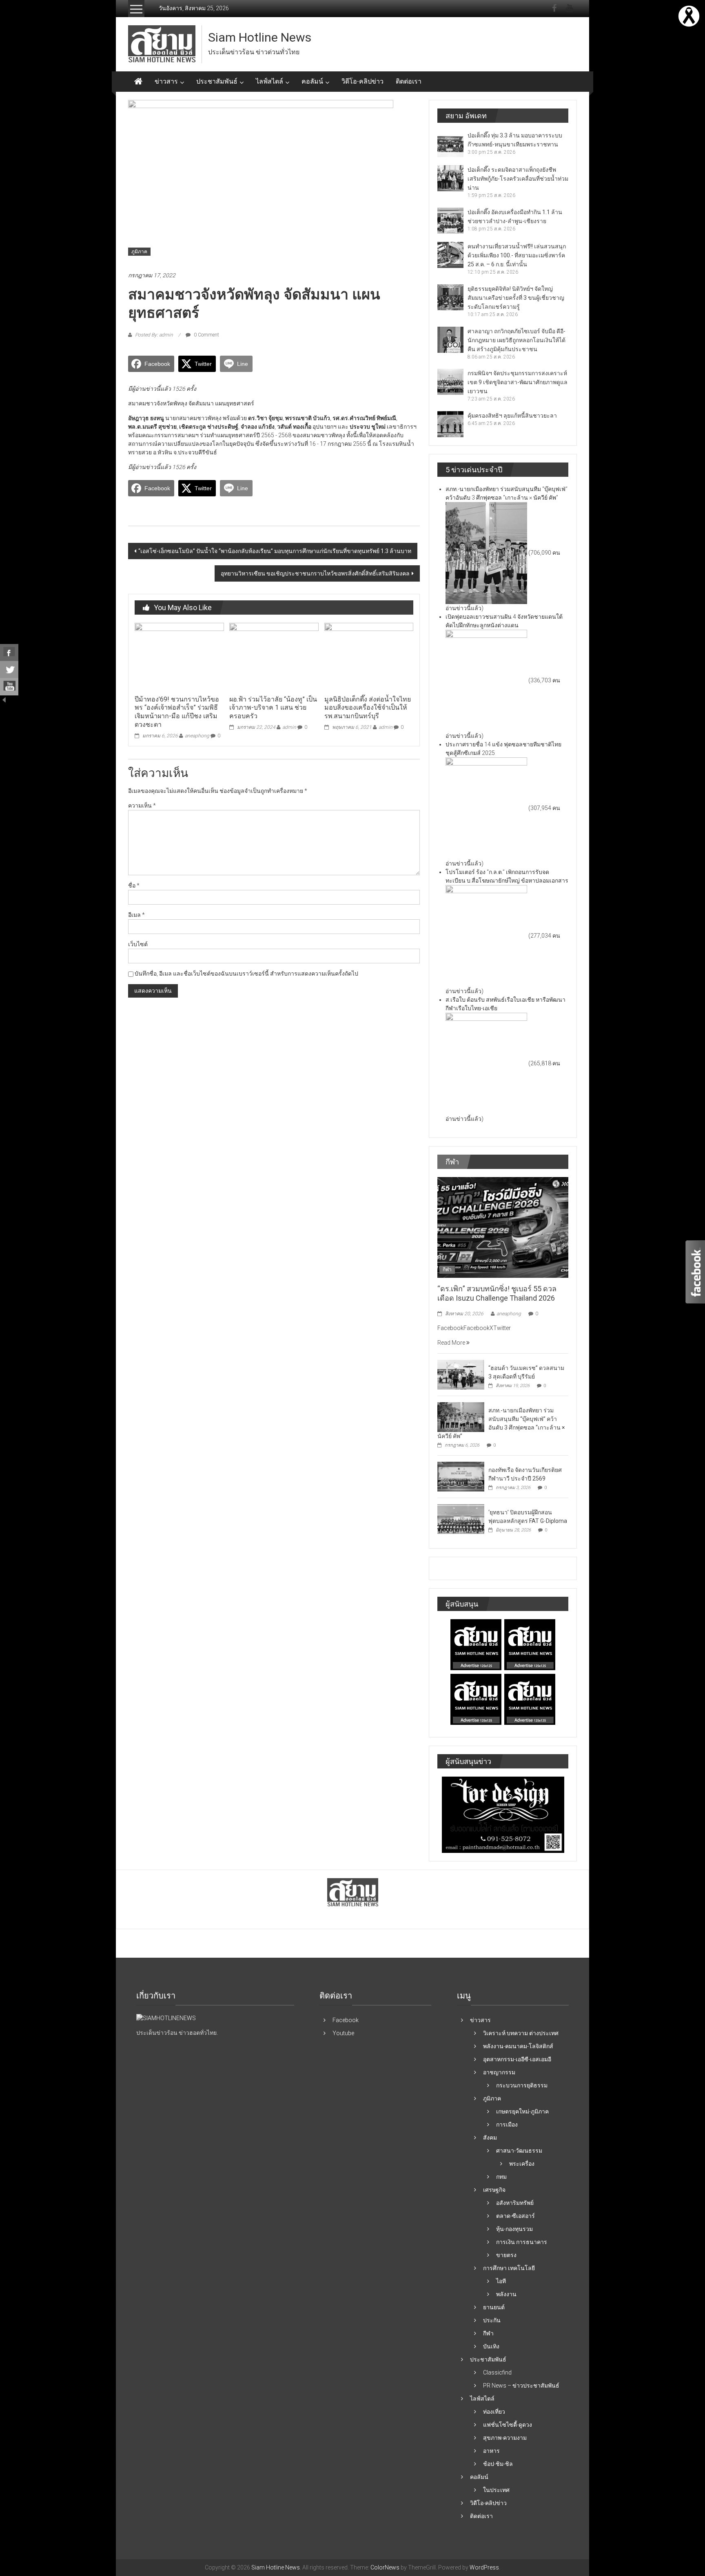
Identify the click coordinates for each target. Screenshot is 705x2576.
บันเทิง (491, 2346)
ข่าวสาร (166, 81)
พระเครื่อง (522, 2164)
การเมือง (507, 2125)
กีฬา (447, 1270)
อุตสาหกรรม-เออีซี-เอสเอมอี (517, 2059)
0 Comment (206, 335)
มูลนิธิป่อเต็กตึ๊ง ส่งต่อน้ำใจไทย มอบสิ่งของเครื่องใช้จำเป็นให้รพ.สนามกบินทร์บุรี (368, 708)
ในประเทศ (496, 2490)
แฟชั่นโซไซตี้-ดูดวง (508, 2425)
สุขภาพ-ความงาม (505, 2438)
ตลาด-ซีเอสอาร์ (515, 2216)
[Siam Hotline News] (138, 82)
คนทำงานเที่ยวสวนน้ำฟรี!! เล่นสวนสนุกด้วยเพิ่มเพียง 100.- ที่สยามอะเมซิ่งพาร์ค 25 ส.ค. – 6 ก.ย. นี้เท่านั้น (517, 255)
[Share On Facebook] (9, 653)
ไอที (501, 2281)
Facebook (346, 2020)
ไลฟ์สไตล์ (269, 81)
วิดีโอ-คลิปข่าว (362, 81)
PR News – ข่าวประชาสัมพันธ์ (521, 2386)
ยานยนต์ (494, 2307)
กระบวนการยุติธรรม (522, 2085)
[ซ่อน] (4, 699)
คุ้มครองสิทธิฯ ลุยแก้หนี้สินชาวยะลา (512, 416)
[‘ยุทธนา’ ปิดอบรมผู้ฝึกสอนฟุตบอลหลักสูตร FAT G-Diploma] (461, 1518)
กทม (501, 2177)
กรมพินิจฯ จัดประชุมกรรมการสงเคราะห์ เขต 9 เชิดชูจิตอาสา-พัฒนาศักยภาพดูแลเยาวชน (518, 382)
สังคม (490, 2138)
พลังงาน (506, 2294)
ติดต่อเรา (409, 81)
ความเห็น (142, 806)
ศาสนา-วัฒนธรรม (519, 2151)
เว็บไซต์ (138, 944)
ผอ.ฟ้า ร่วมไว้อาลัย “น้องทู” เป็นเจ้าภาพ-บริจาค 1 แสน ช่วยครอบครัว (273, 708)
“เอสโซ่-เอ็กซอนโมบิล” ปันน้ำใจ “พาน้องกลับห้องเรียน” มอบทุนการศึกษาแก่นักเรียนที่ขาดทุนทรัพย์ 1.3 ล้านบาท (275, 551)
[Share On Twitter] (9, 670)
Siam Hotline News (260, 37)
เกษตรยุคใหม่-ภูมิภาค (522, 2111)
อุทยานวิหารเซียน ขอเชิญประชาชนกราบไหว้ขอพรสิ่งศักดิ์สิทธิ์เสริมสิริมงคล (315, 573)
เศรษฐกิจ (494, 2190)
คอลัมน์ (312, 81)
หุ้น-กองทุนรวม (514, 2229)
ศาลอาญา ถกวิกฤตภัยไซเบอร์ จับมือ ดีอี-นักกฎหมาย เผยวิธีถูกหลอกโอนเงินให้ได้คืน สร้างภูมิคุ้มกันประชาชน (517, 340)
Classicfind (497, 2372)
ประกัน (492, 2320)
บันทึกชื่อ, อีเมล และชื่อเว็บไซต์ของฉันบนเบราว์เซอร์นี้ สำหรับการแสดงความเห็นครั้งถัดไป (246, 974)
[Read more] (689, 15)
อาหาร (491, 2451)
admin (289, 727)
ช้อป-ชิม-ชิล (498, 2464)
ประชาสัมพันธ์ (217, 81)
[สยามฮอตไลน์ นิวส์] (166, 2018)
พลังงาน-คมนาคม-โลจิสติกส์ (518, 2046)
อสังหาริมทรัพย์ (515, 2203)
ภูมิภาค (139, 252)
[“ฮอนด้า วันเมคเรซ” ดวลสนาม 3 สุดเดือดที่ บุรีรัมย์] (461, 1374)
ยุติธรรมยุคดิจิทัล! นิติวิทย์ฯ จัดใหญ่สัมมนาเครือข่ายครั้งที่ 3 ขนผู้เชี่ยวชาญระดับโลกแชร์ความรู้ (516, 298)
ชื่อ (134, 885)
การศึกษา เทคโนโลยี (509, 2268)
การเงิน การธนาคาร (522, 2242)
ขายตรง (506, 2255)
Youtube (343, 2033)
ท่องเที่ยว (494, 2412)
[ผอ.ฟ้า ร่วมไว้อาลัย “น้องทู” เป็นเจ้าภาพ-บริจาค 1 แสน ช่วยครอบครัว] (274, 657)
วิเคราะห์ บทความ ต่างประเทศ (521, 2033)
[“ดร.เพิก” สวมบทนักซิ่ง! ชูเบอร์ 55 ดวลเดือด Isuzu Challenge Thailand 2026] (503, 1227)
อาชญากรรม (499, 2072)
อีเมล (136, 915)
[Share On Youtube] (9, 687)
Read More (452, 1343)
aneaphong (197, 736)
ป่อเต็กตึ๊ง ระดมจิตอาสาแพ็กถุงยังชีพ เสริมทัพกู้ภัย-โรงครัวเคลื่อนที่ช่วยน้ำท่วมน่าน (518, 179)
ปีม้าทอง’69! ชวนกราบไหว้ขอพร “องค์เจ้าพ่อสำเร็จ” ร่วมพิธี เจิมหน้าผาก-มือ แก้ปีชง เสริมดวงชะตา (177, 712)
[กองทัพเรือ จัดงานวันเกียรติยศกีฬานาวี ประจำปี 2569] (461, 1476)
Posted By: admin (154, 335)
